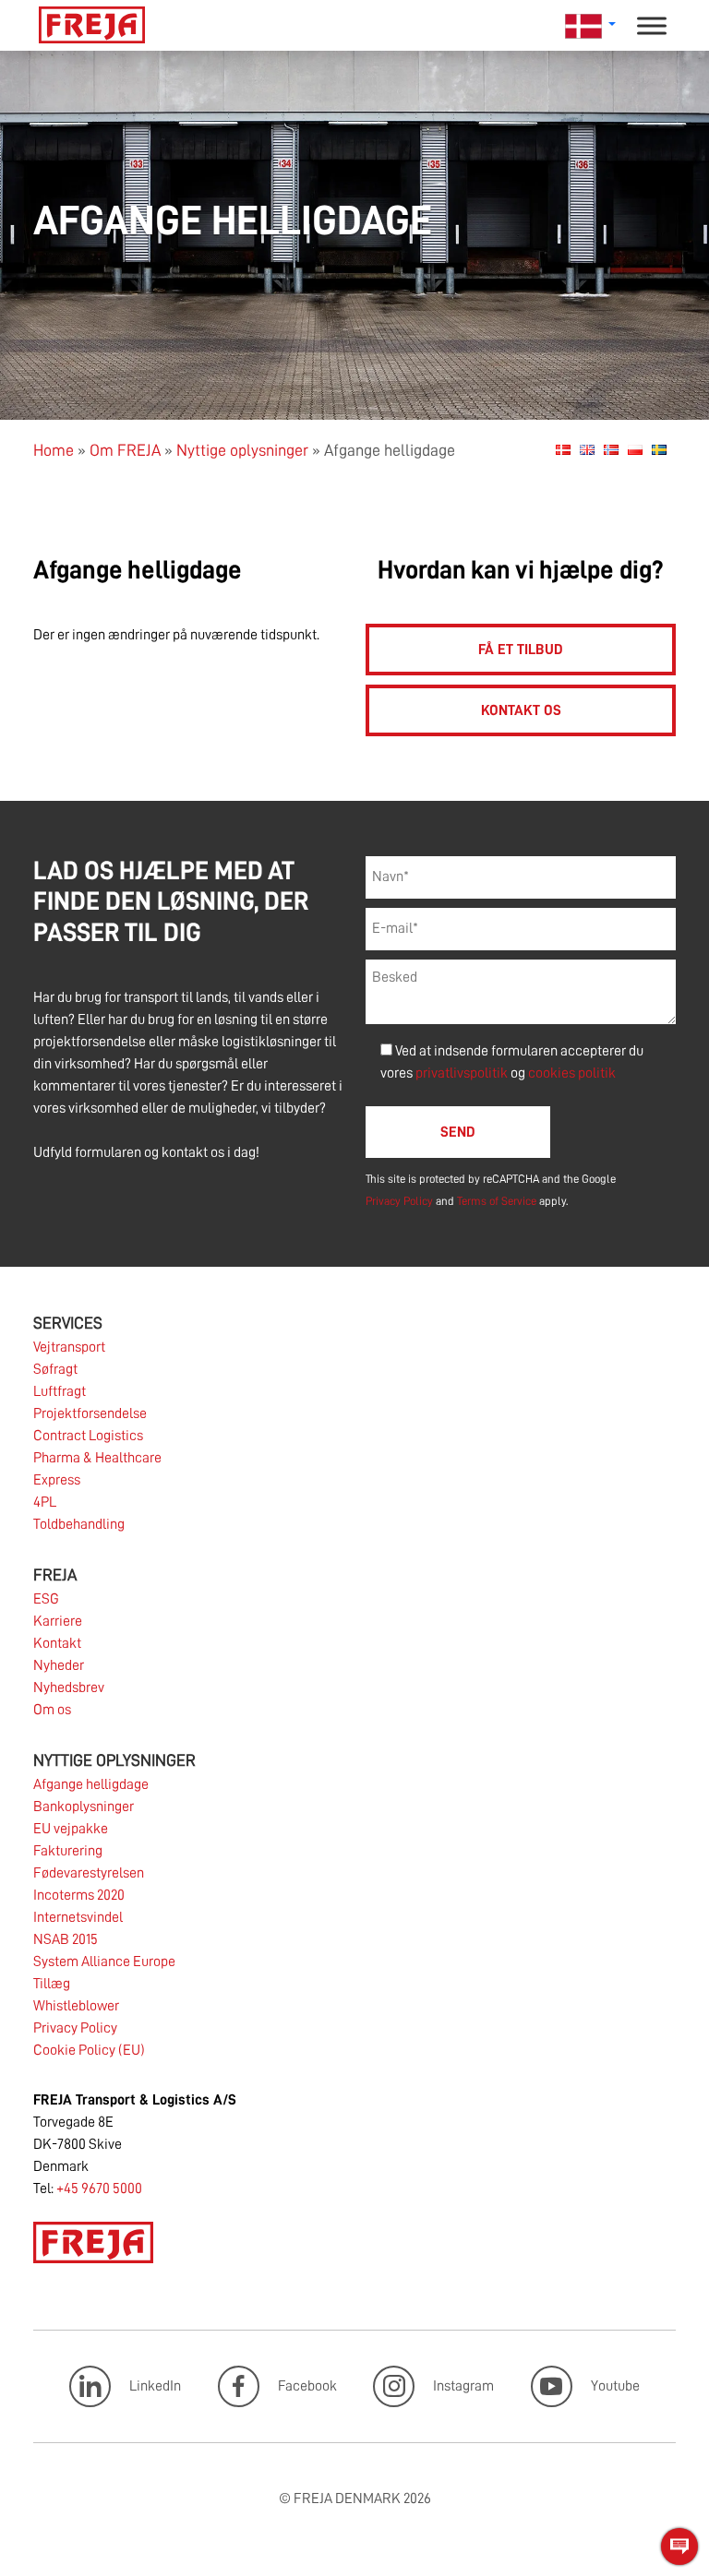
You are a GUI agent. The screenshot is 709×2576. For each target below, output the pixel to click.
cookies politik (572, 1073)
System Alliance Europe (104, 1962)
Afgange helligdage (91, 1784)
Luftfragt (60, 1391)
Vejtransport (69, 1347)
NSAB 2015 (66, 1939)
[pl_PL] (635, 449)
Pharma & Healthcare (97, 1458)
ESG (46, 1599)
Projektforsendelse (90, 1413)
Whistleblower (76, 2006)
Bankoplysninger (84, 1807)
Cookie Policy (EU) (89, 2050)
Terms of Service (497, 1201)
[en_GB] (587, 449)
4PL (45, 1502)
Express (57, 1480)
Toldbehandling (79, 1524)
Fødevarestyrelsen (89, 1873)
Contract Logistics (88, 1436)
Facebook (307, 2386)
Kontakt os (521, 710)
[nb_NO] (611, 449)
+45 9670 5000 (99, 2188)
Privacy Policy (399, 1201)
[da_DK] (563, 449)
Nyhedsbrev (69, 1688)
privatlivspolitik (463, 1073)
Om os (52, 1710)
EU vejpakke (71, 1829)
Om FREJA (125, 450)
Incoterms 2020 (79, 1895)
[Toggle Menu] (652, 25)
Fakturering (68, 1851)
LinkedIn (155, 2386)
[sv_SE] (659, 449)
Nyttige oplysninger (242, 450)
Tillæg (52, 1984)
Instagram (463, 2386)
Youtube (615, 2386)
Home (54, 450)
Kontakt (57, 1643)
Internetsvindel (78, 1917)
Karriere (58, 1621)
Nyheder (59, 1665)
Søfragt (55, 1369)
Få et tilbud (521, 650)
